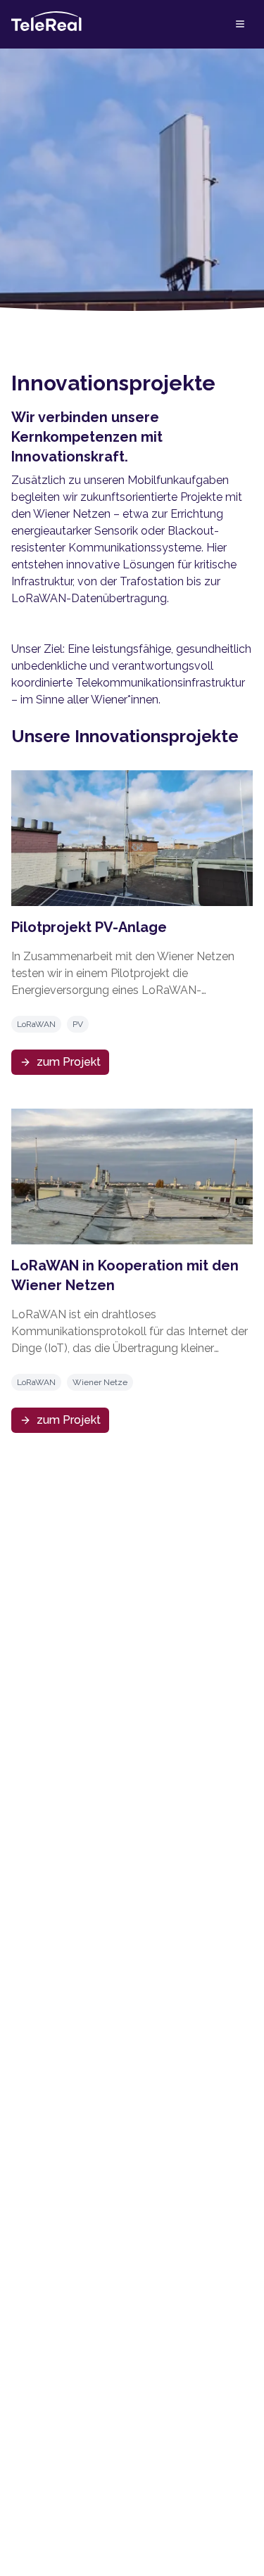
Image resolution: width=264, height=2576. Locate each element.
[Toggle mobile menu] (240, 24)
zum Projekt (69, 1062)
